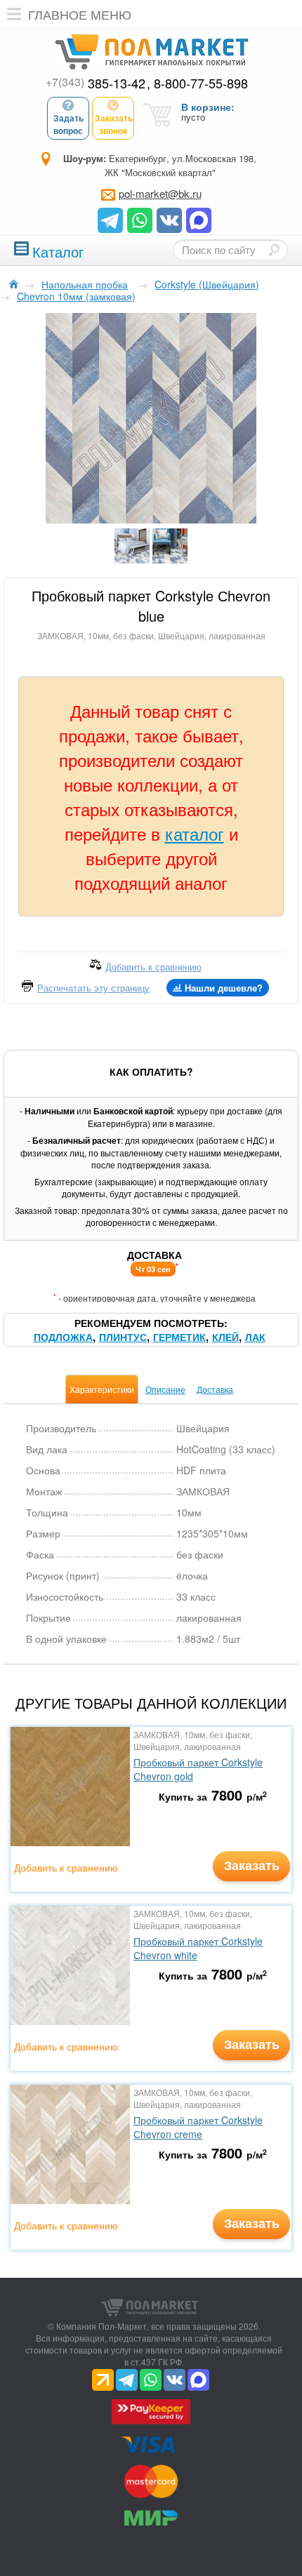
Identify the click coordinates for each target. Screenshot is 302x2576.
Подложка (63, 1337)
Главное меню (80, 14)
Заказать (252, 1865)
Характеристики (102, 1389)
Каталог (58, 250)
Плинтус (123, 1337)
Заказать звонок (114, 124)
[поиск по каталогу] (274, 250)
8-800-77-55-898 (201, 83)
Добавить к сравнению (66, 1867)
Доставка (215, 1389)
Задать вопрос (68, 124)
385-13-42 (96, 83)
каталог (195, 833)
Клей (225, 1337)
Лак (255, 1337)
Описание (165, 1389)
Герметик (179, 1337)
